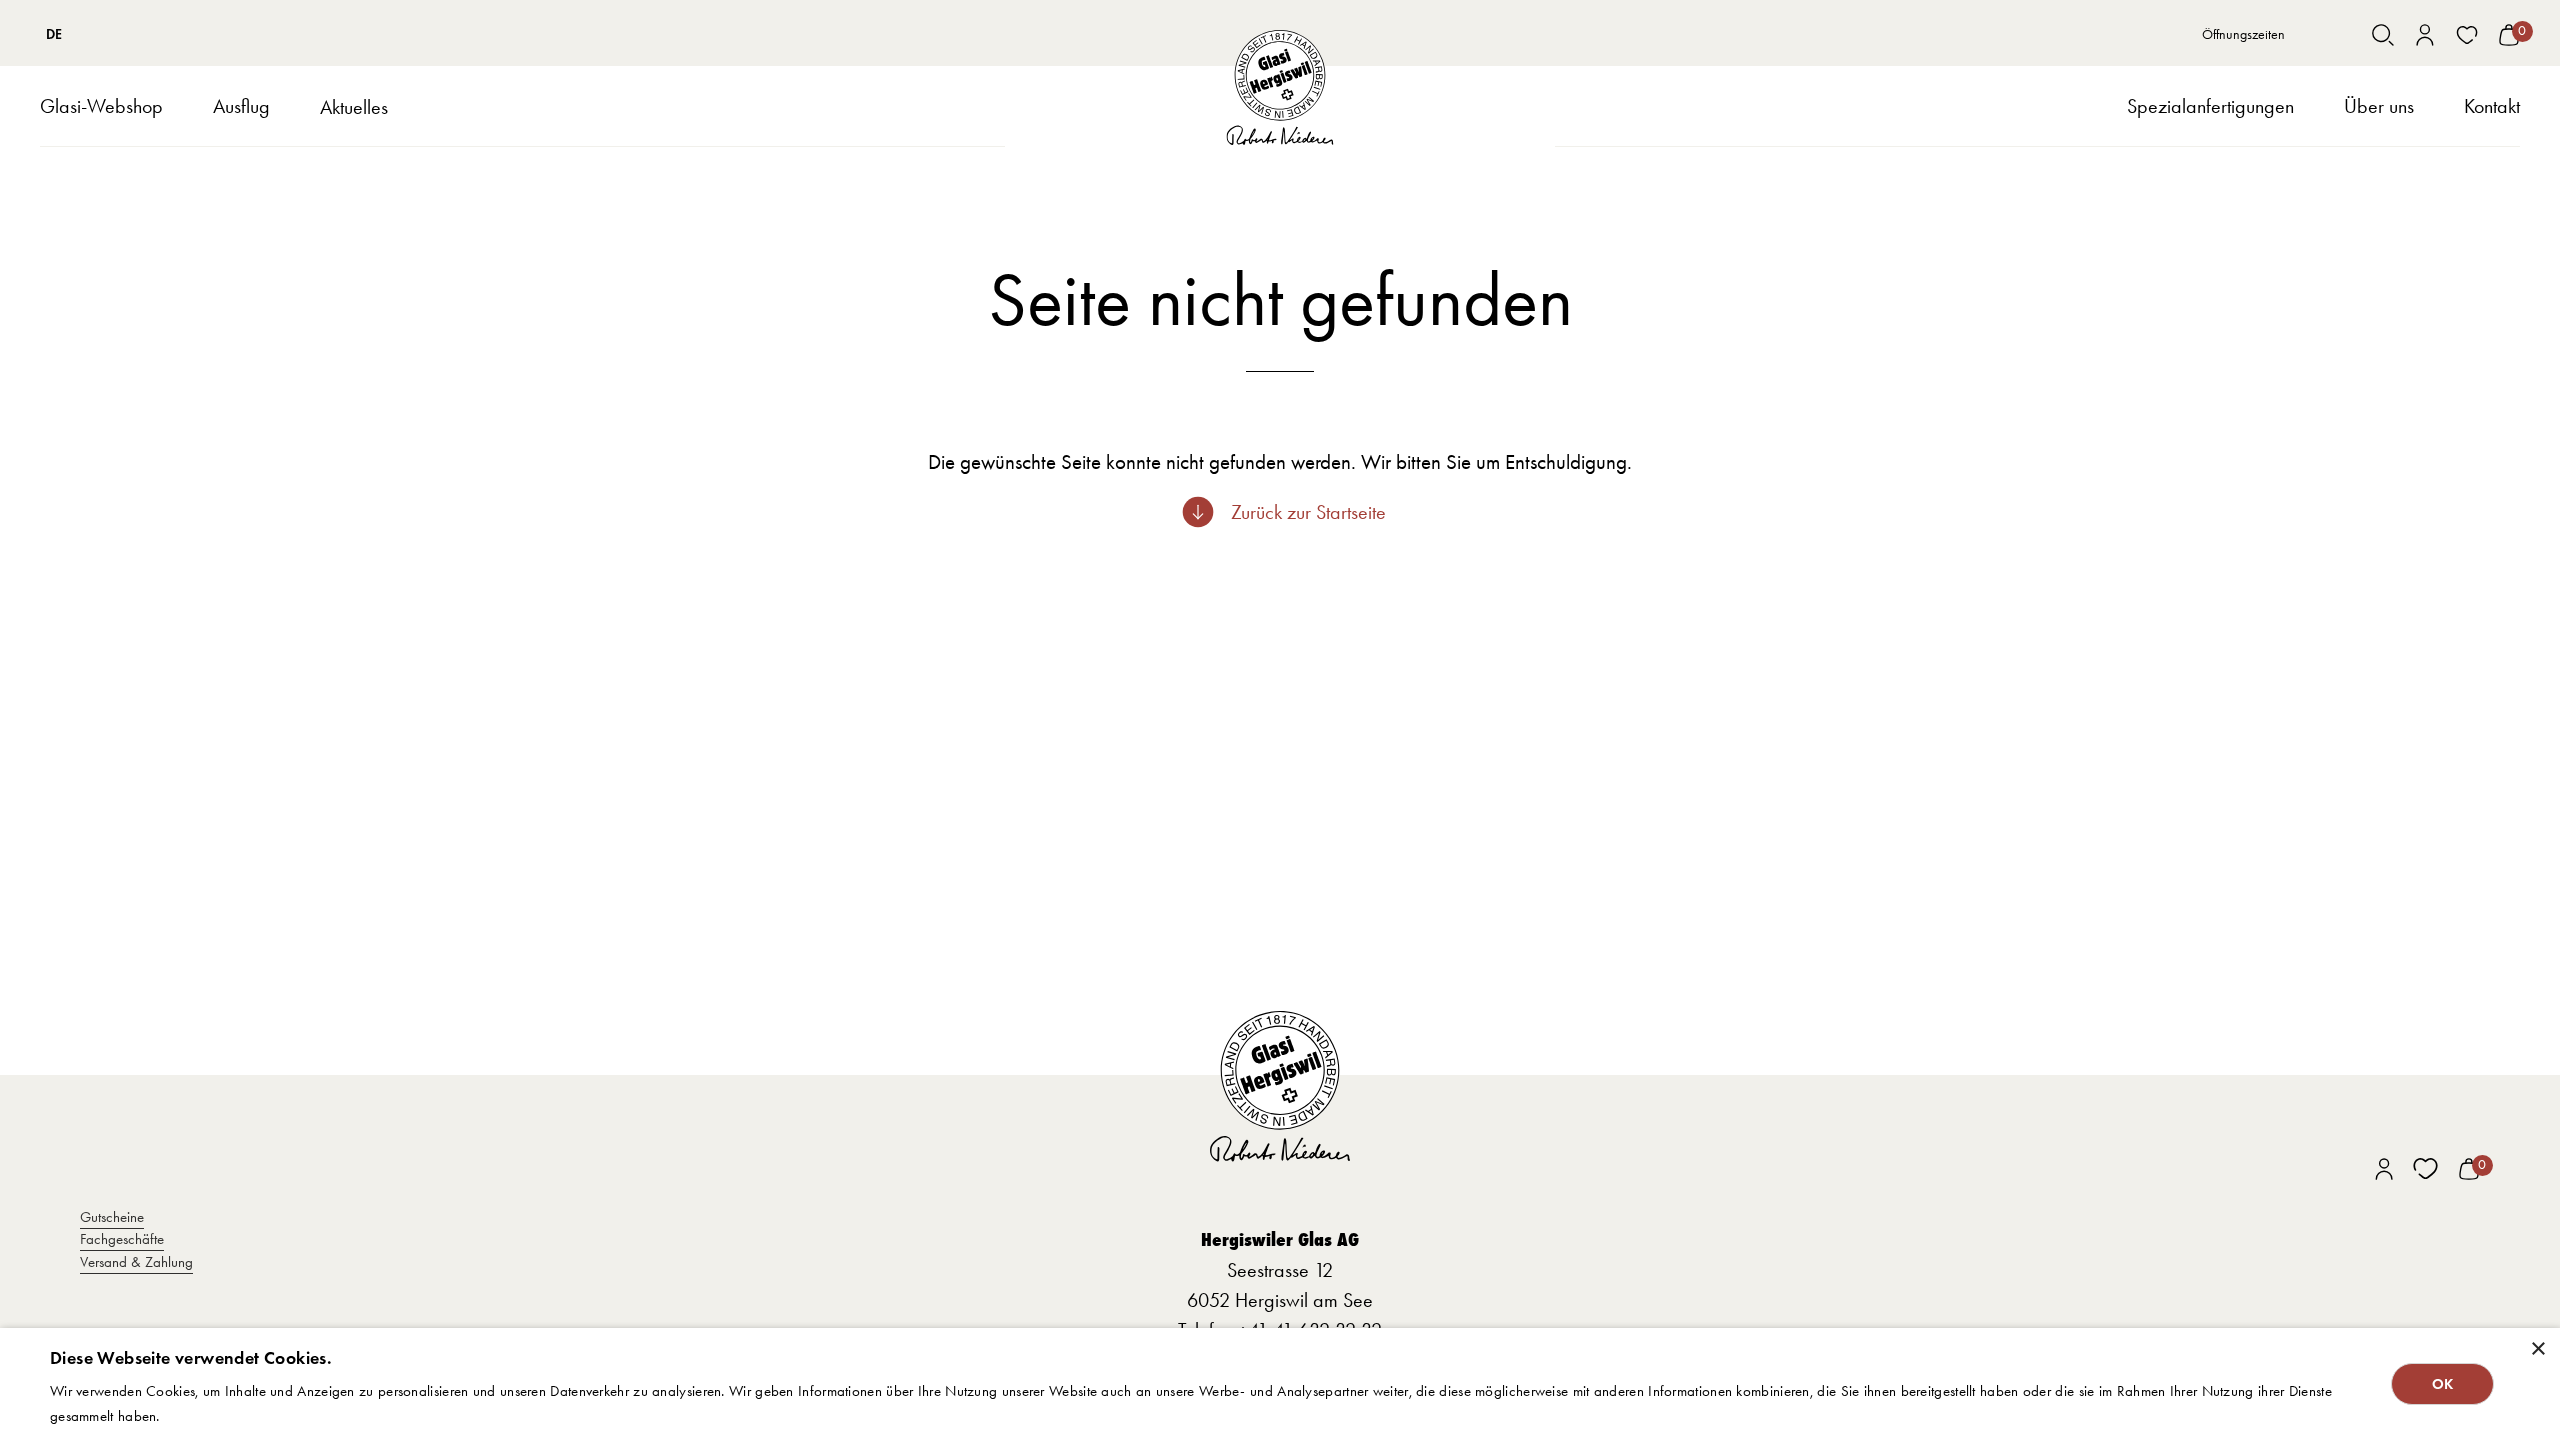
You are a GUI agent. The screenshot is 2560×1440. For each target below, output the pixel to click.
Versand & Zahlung (136, 1262)
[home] (1280, 87)
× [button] (2537, 1349)
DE (54, 34)
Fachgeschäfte (122, 1239)
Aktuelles (354, 107)
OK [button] (2443, 1384)
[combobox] (54, 35)
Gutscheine (112, 1217)
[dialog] (1280, 1384)
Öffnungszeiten (2243, 34)
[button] (101, 106)
